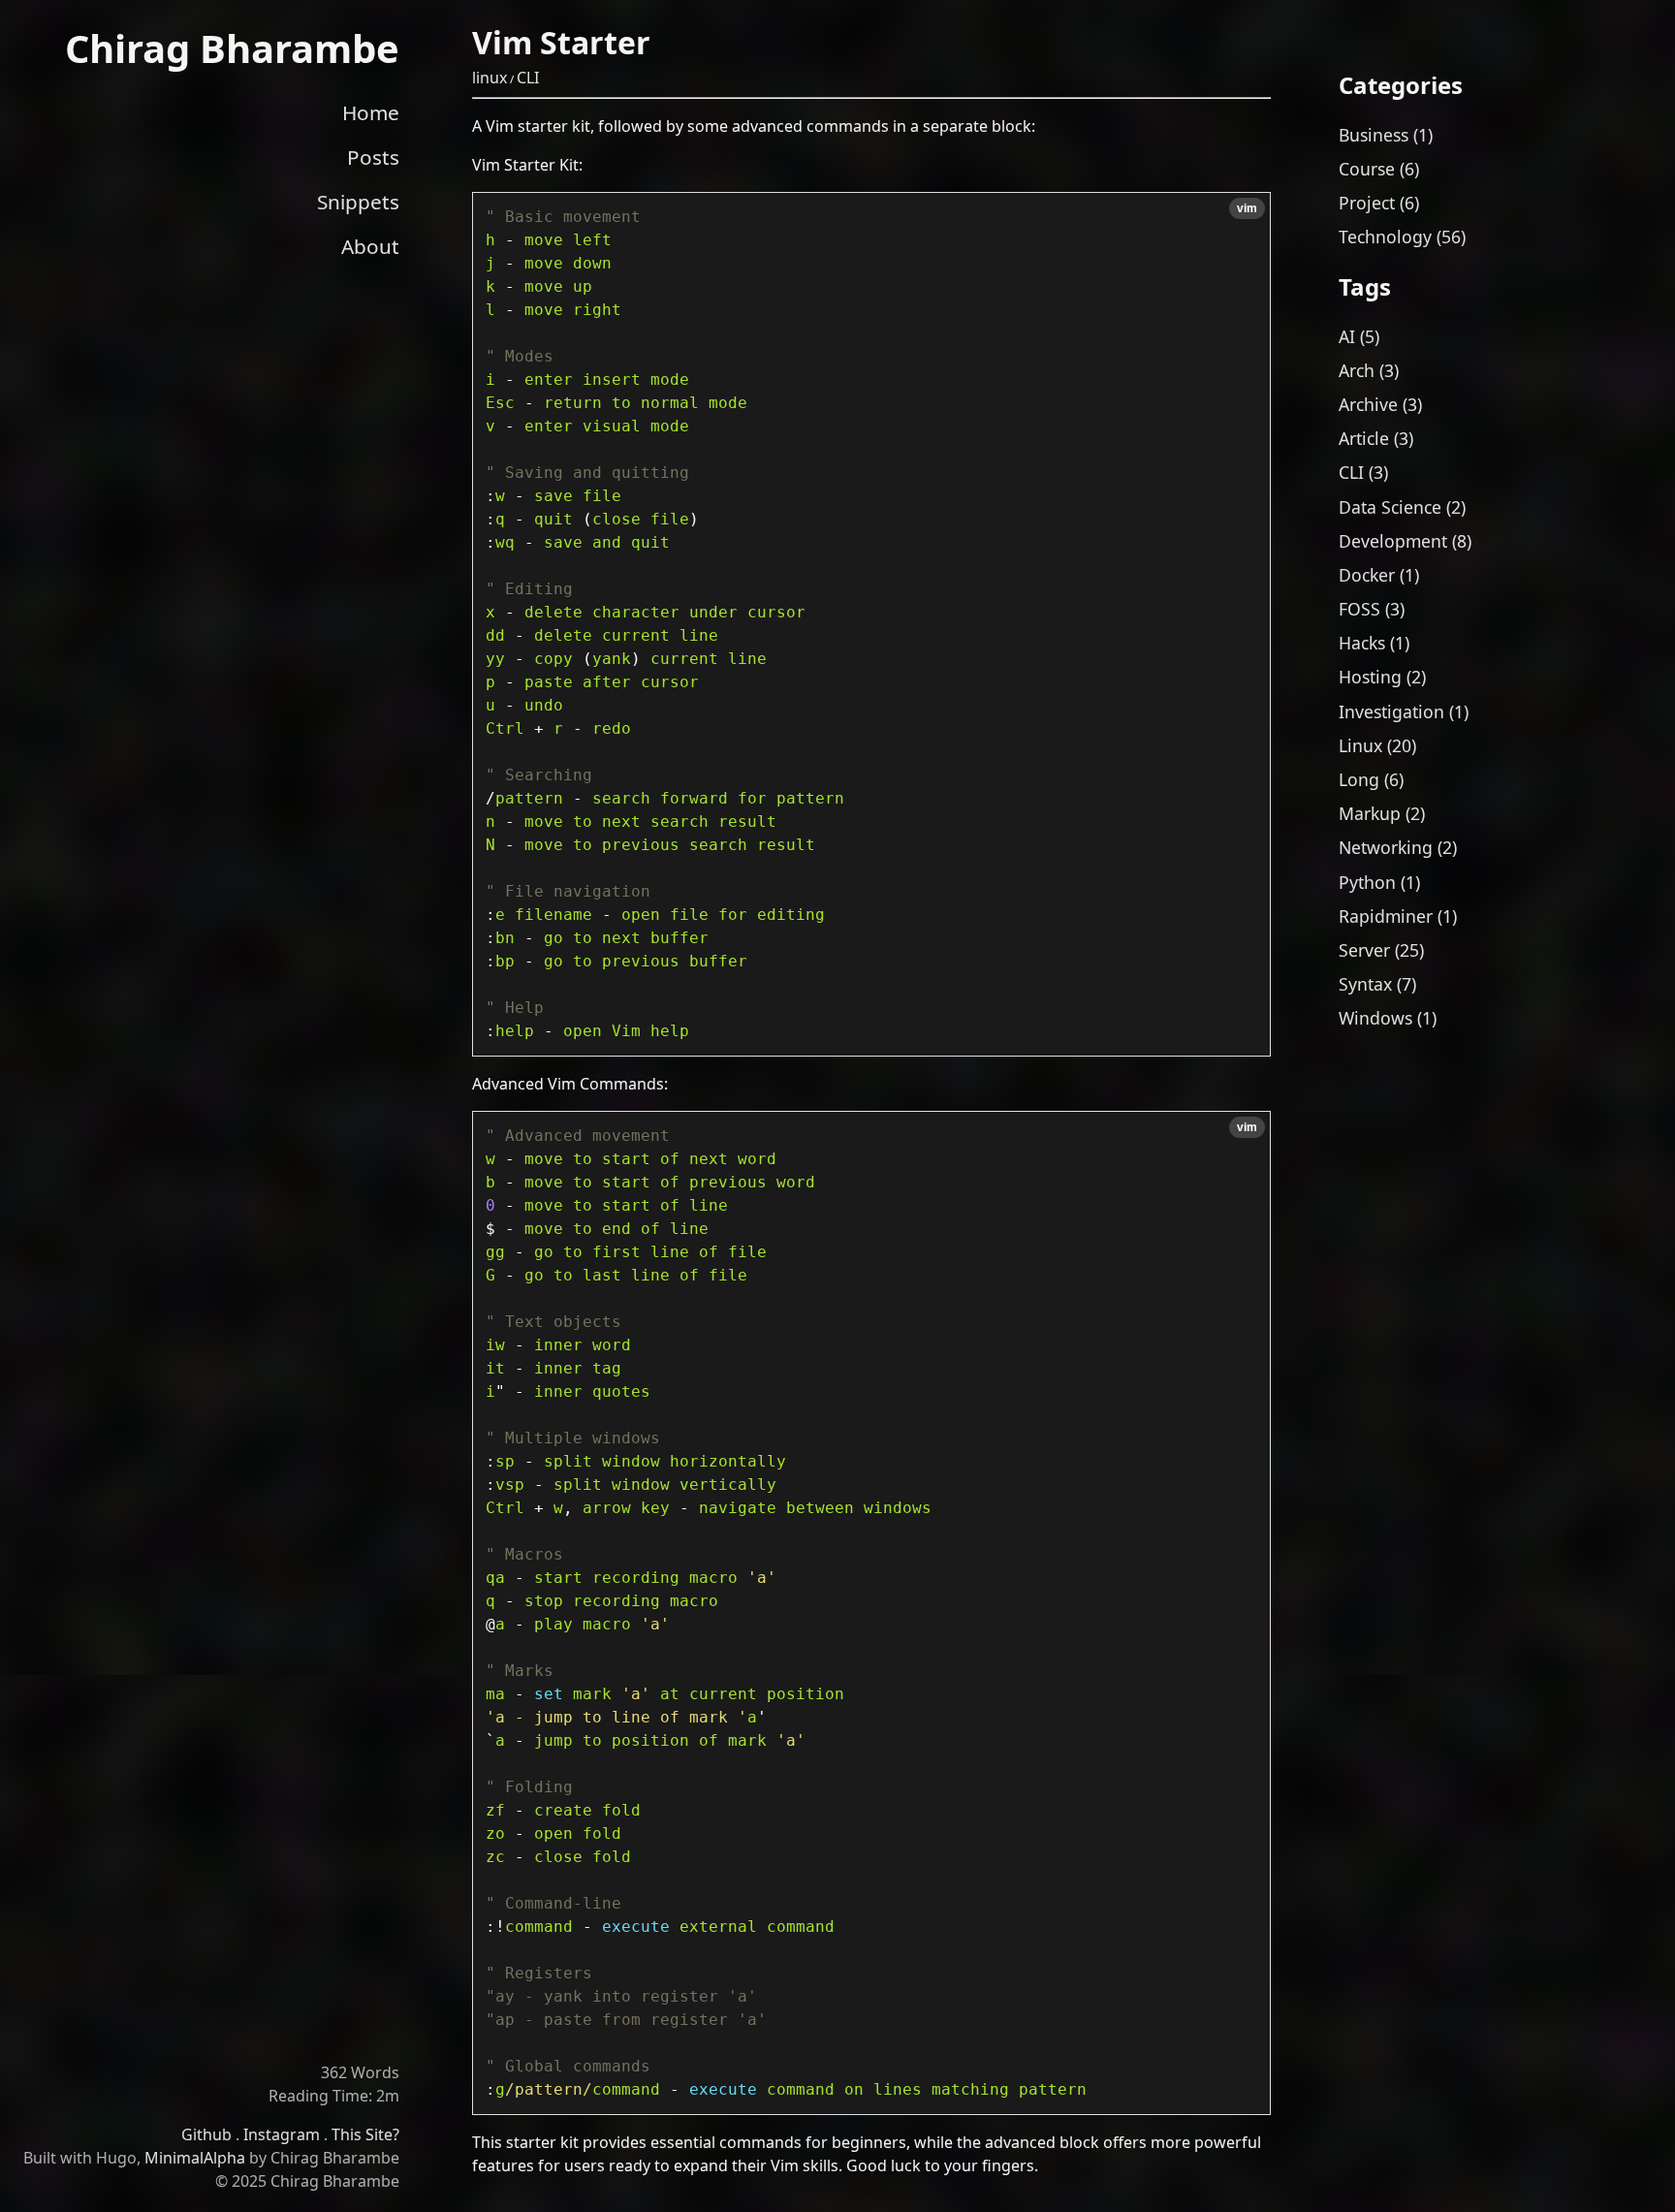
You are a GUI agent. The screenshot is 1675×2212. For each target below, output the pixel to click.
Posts (373, 157)
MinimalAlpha (195, 2158)
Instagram (282, 2134)
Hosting (1370, 677)
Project (1367, 203)
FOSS (1359, 609)
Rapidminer (1386, 916)
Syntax (1365, 984)
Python (1367, 882)
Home (371, 112)
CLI (528, 78)
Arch (1357, 370)
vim (1247, 208)
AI (1347, 336)
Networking (1386, 847)
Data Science (1390, 507)
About (370, 246)
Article (1364, 438)
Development (1393, 541)
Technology (1385, 237)
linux (490, 78)
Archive (1368, 404)
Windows (1375, 1018)
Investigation (1391, 711)
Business (1374, 135)
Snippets (358, 202)
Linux (1360, 745)
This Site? (365, 2134)
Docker (1367, 575)
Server (1364, 950)
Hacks (1362, 643)
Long (1359, 779)
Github (206, 2134)
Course (1367, 169)
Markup (1370, 813)
